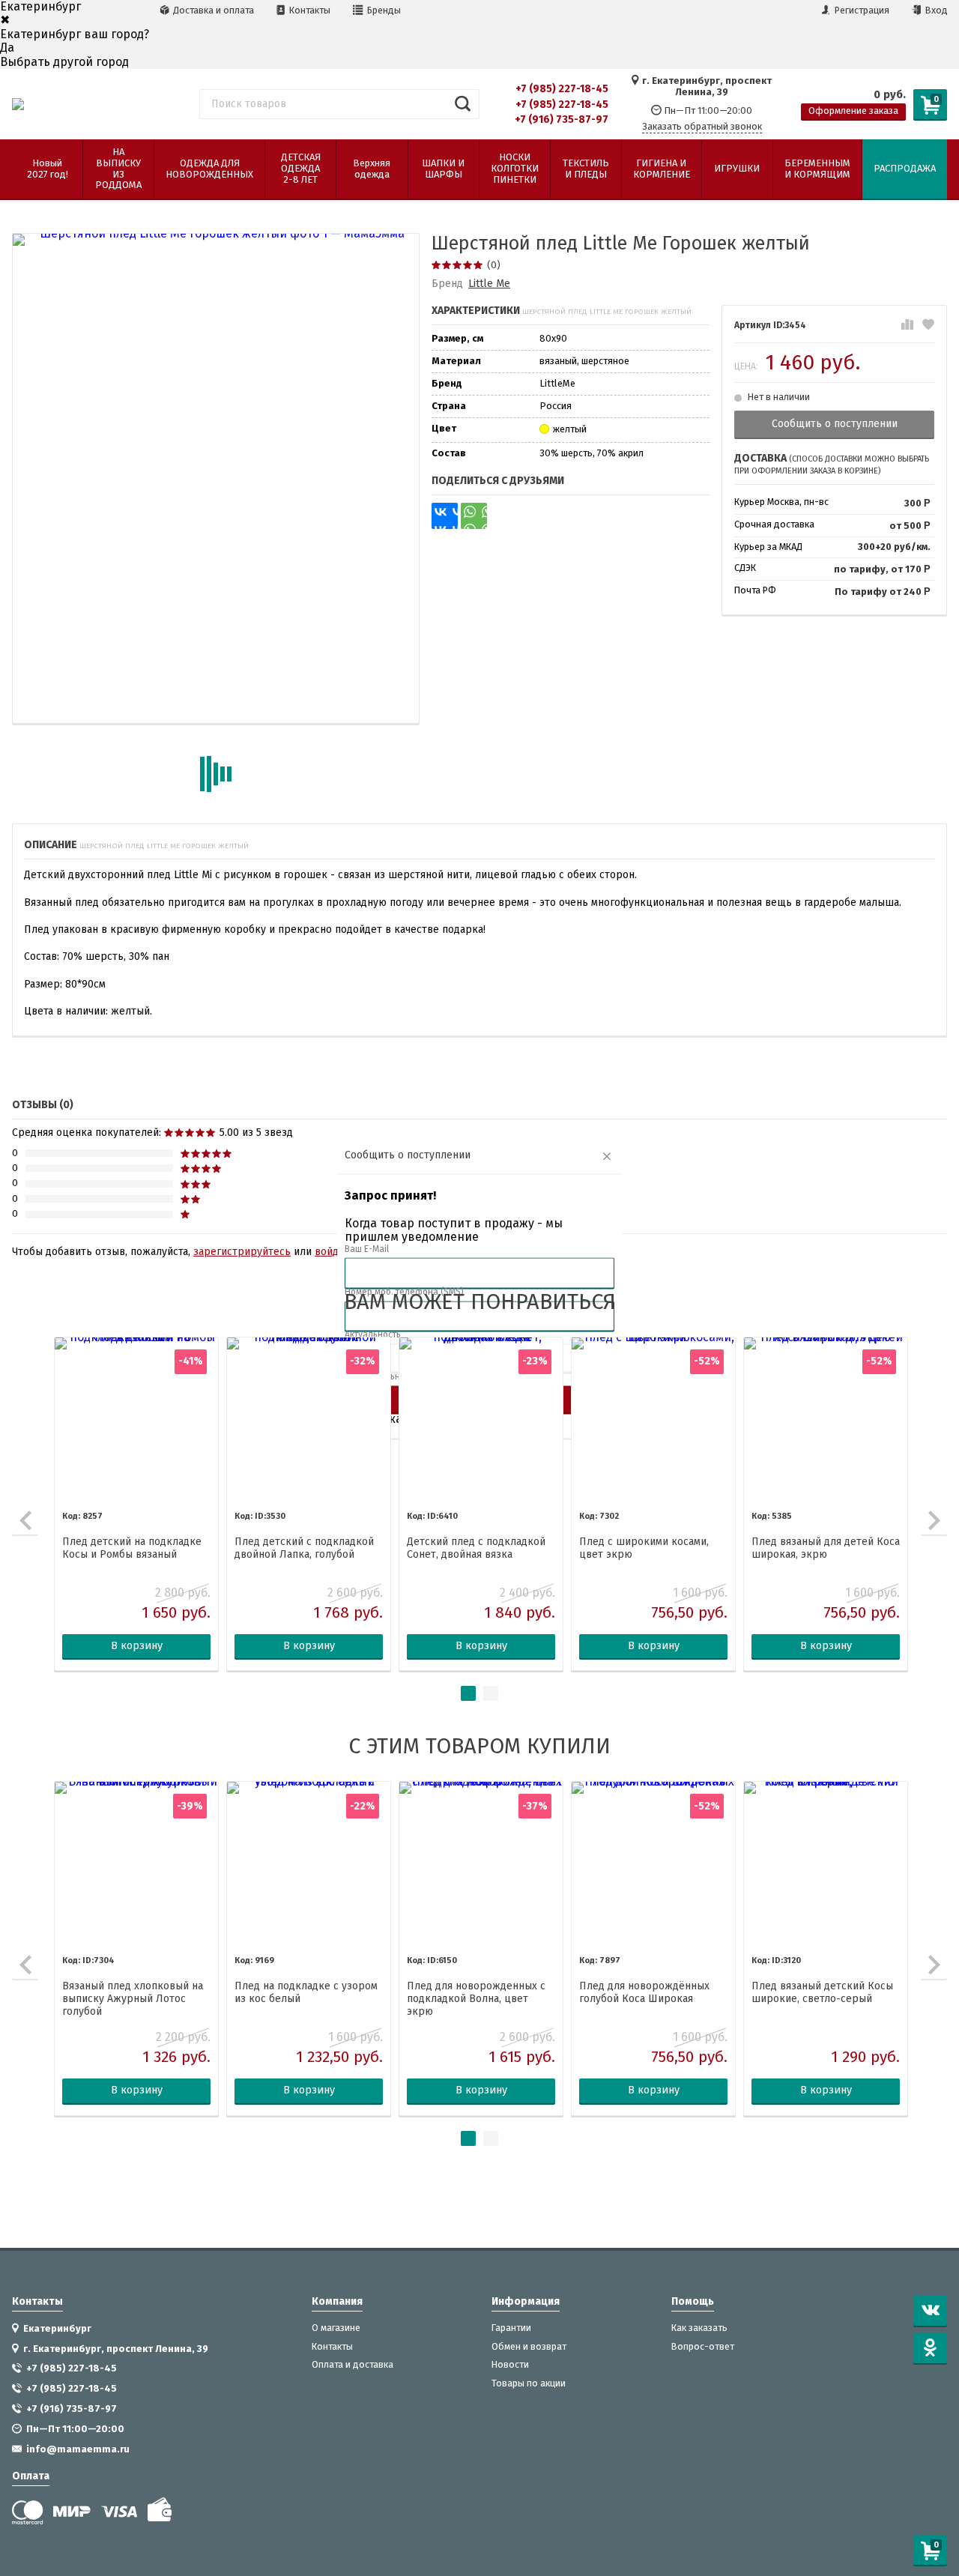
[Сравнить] (907, 325)
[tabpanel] (136, 1504)
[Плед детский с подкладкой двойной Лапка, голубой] (309, 1419)
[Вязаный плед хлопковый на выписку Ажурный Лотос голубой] (136, 1863)
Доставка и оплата (212, 10)
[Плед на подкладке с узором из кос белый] (309, 1863)
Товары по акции (529, 2383)
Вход (935, 10)
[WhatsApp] (474, 516)
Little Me (489, 284)
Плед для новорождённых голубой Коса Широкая (644, 1993)
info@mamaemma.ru (78, 2449)
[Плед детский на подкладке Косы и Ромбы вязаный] (136, 1419)
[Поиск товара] (463, 104)
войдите (335, 1252)
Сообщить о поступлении (835, 424)
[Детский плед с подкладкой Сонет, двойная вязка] (481, 1419)
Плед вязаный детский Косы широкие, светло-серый (822, 1993)
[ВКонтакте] (445, 516)
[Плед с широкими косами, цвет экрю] (653, 1419)
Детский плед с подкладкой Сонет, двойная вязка (476, 1548)
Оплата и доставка (353, 2365)
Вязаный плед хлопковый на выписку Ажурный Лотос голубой (133, 1999)
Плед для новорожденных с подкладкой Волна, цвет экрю (476, 1999)
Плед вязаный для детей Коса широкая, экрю (826, 1548)
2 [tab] (491, 1693)
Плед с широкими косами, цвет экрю (644, 1548)
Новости (510, 2365)
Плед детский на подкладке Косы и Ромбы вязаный (132, 1548)
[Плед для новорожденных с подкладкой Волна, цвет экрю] (481, 1863)
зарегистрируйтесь (242, 1252)
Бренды (383, 10)
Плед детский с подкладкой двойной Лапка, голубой (304, 1548)
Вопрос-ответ (703, 2347)
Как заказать (699, 2328)
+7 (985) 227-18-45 (562, 89)
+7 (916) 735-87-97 (562, 120)
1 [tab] (468, 1693)
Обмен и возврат (529, 2347)
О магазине (336, 2328)
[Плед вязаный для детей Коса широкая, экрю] (826, 1419)
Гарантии (511, 2328)
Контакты (309, 10)
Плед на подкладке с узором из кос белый (306, 1993)
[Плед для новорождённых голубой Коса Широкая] (653, 1863)
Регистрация (861, 10)
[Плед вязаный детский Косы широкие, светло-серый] (826, 1863)
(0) (494, 265)
